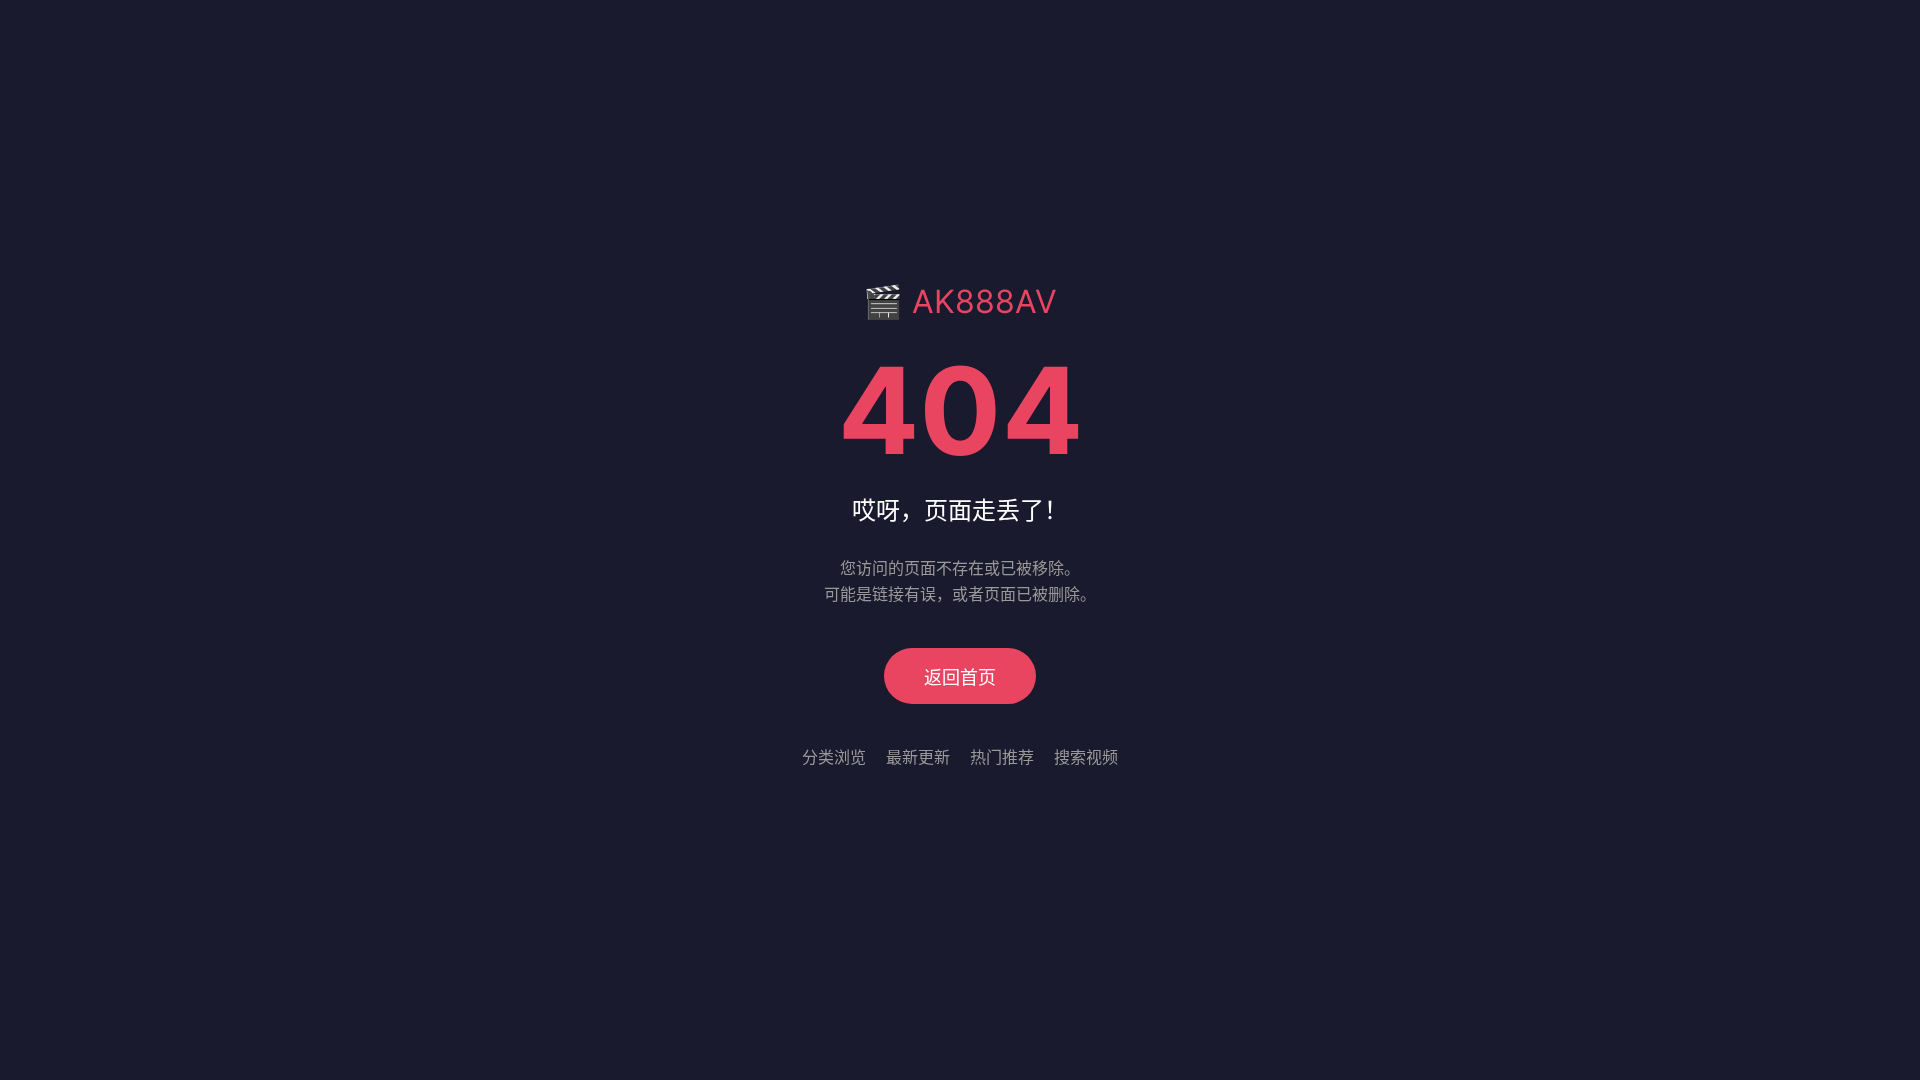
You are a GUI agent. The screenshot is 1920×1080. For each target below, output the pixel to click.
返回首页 (960, 677)
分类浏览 (834, 757)
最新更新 (918, 757)
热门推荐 (1002, 757)
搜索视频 (1086, 757)
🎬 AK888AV (960, 301)
